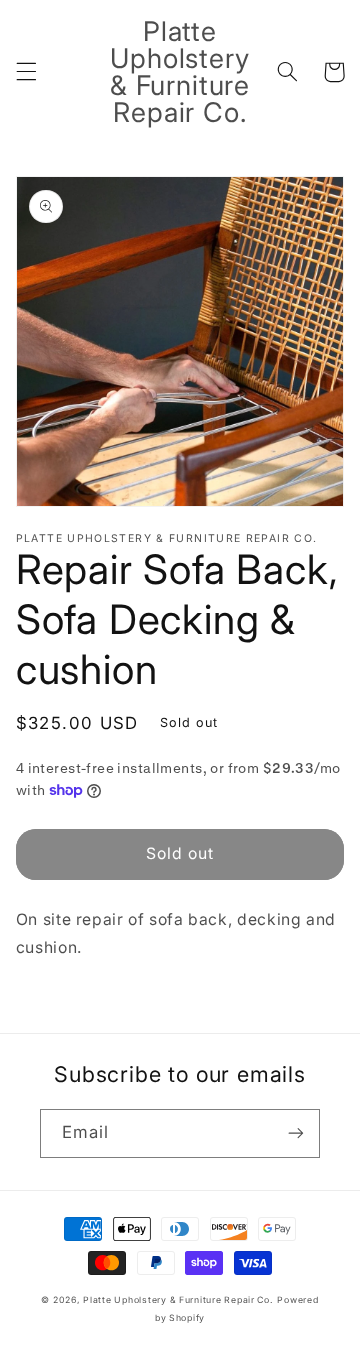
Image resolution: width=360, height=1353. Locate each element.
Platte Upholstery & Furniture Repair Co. (178, 1300)
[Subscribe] (296, 1133)
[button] (26, 72)
